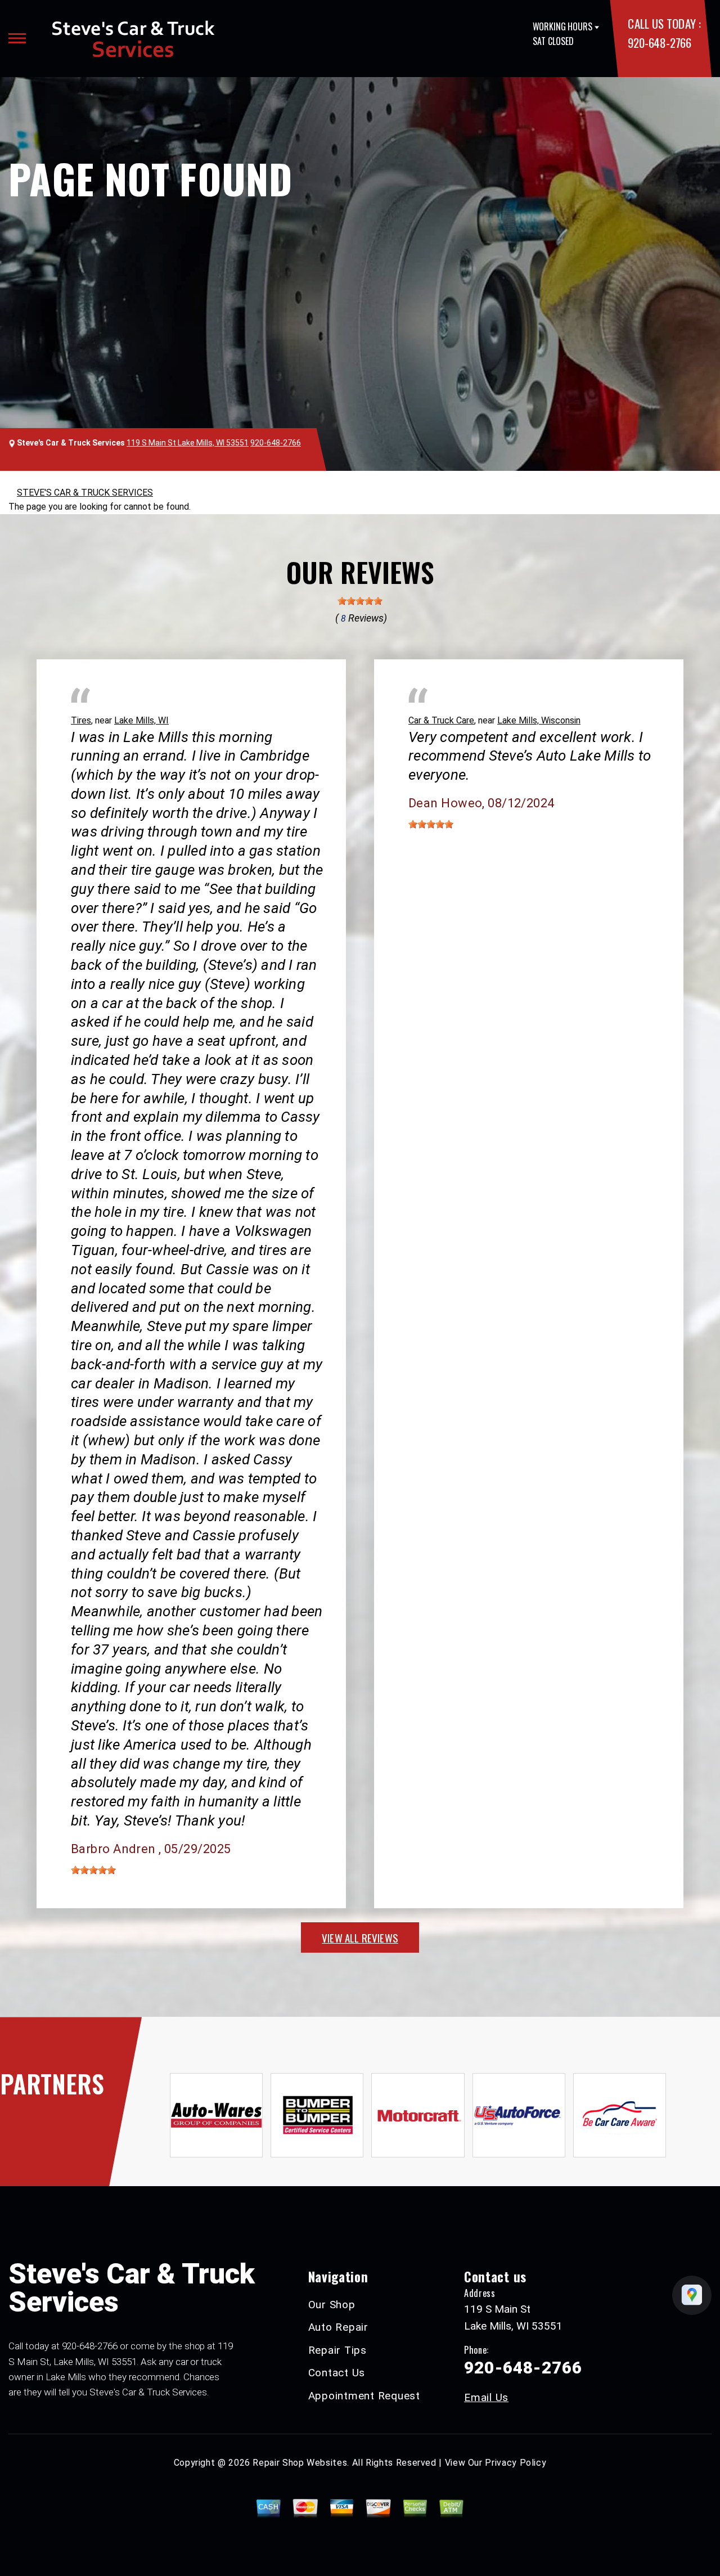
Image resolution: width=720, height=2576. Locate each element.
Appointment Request (364, 2396)
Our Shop (332, 2305)
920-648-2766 (659, 42)
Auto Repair (338, 2327)
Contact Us (337, 2373)
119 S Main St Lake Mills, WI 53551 (188, 443)
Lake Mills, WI (141, 720)
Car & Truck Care (441, 720)
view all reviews (360, 1937)
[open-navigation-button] (17, 38)
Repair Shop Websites (300, 2463)
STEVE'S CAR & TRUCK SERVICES (85, 493)
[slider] (360, 601)
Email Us (486, 2397)
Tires (81, 720)
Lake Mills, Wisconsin (539, 720)
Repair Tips (337, 2350)
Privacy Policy (516, 2463)
